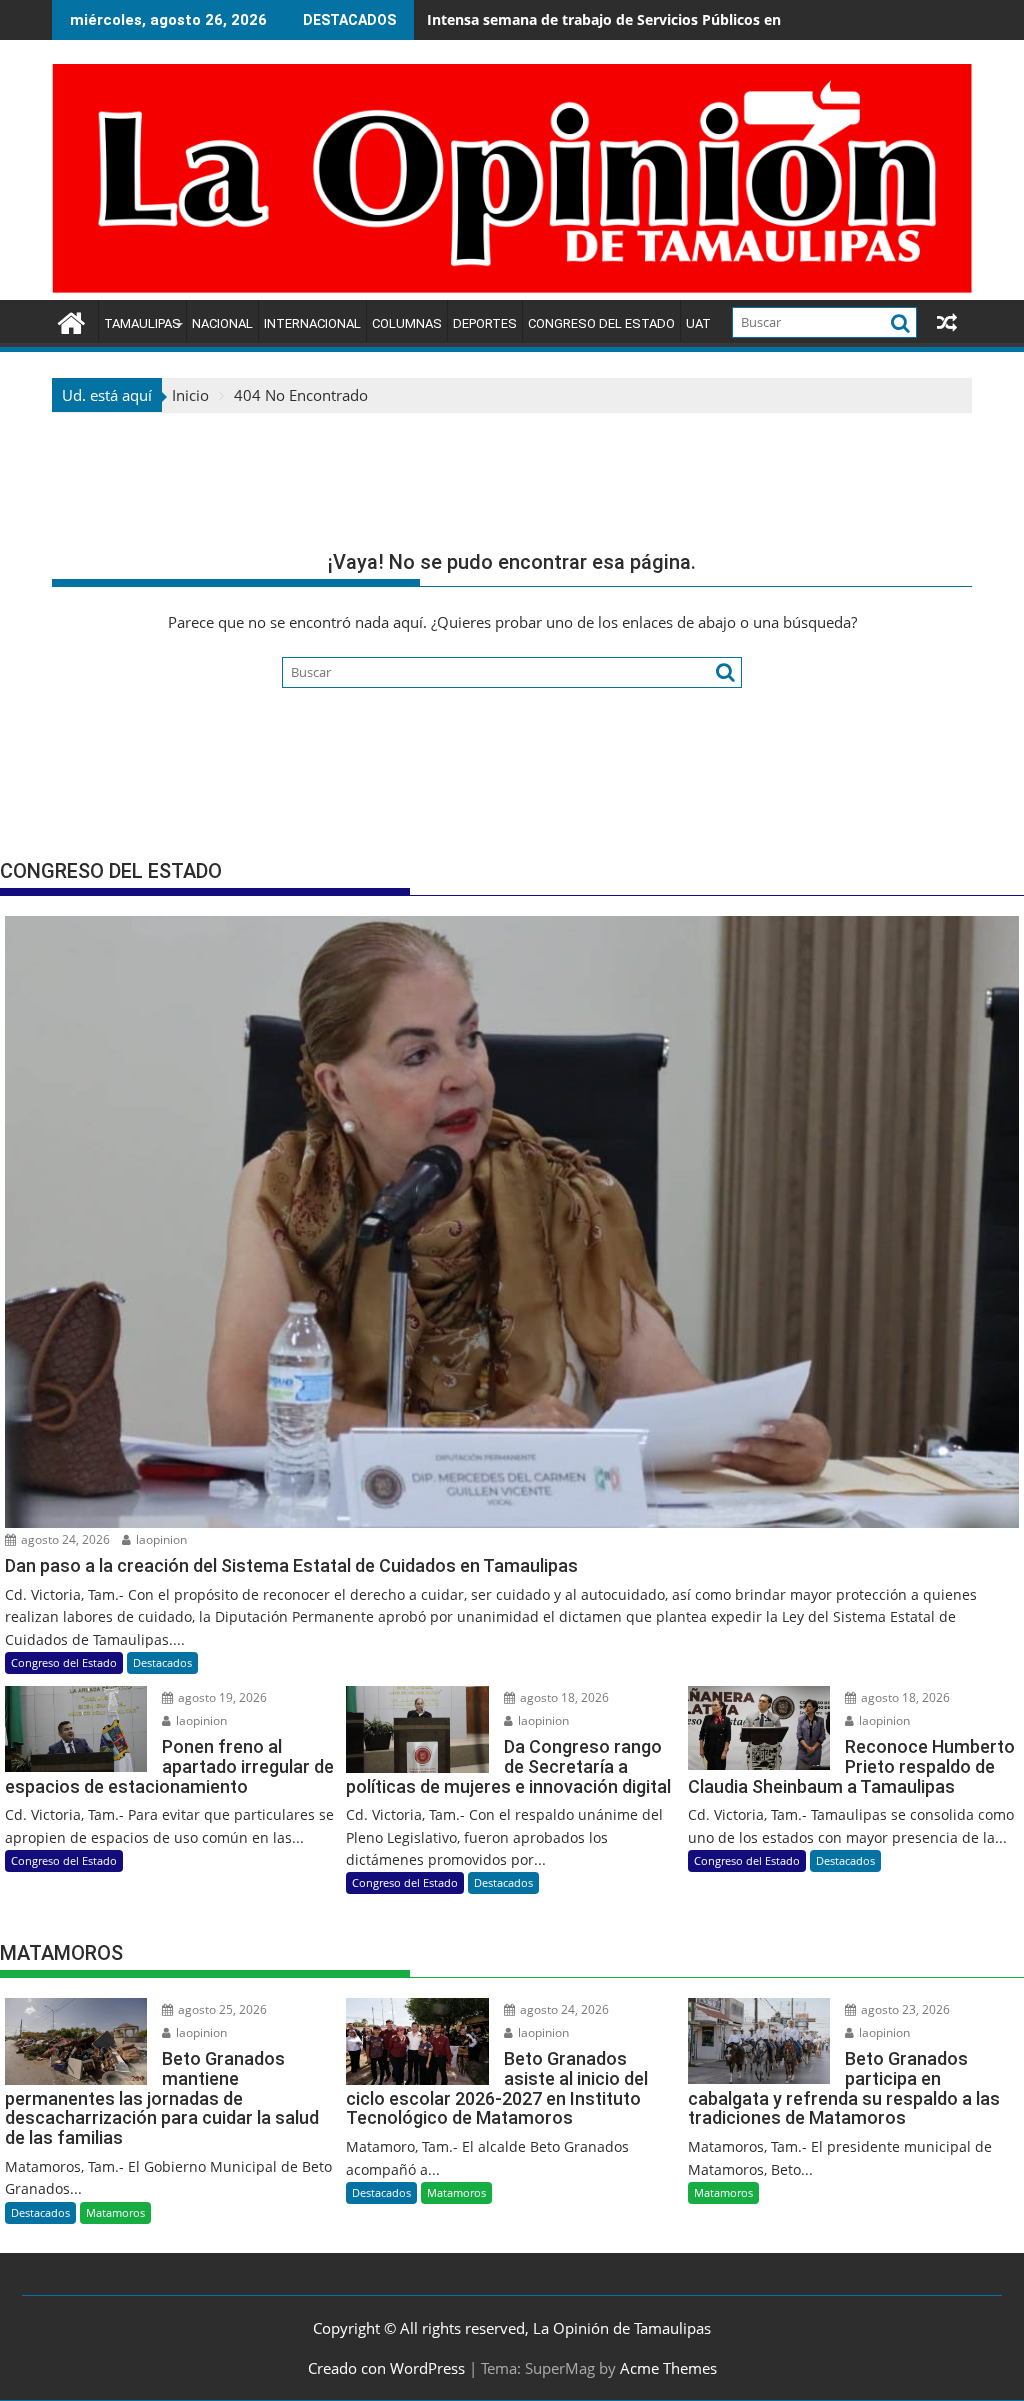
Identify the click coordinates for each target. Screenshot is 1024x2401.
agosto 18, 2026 (563, 1697)
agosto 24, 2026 (64, 1539)
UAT (698, 323)
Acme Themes (668, 2368)
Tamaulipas (142, 323)
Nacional (222, 323)
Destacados (162, 1662)
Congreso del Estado (601, 323)
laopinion (160, 1539)
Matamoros (115, 2212)
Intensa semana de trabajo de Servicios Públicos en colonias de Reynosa (676, 19)
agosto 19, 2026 (221, 1697)
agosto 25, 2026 (221, 2009)
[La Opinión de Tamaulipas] (512, 288)
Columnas (407, 323)
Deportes (485, 323)
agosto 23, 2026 (904, 2009)
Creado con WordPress (386, 2368)
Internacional (312, 323)
